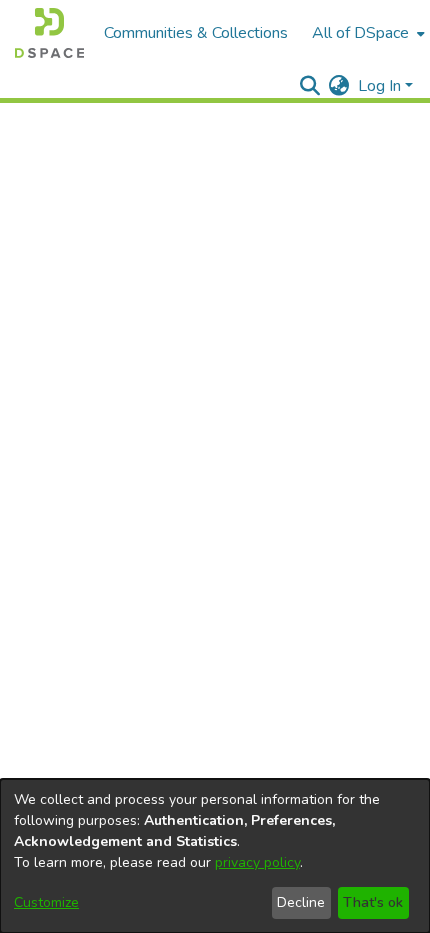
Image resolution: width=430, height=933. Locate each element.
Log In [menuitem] (379, 86)
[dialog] (215, 856)
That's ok (373, 902)
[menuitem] (366, 33)
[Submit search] (310, 86)
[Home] (49, 33)
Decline (301, 902)
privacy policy (257, 862)
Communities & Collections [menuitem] (196, 33)
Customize (46, 902)
